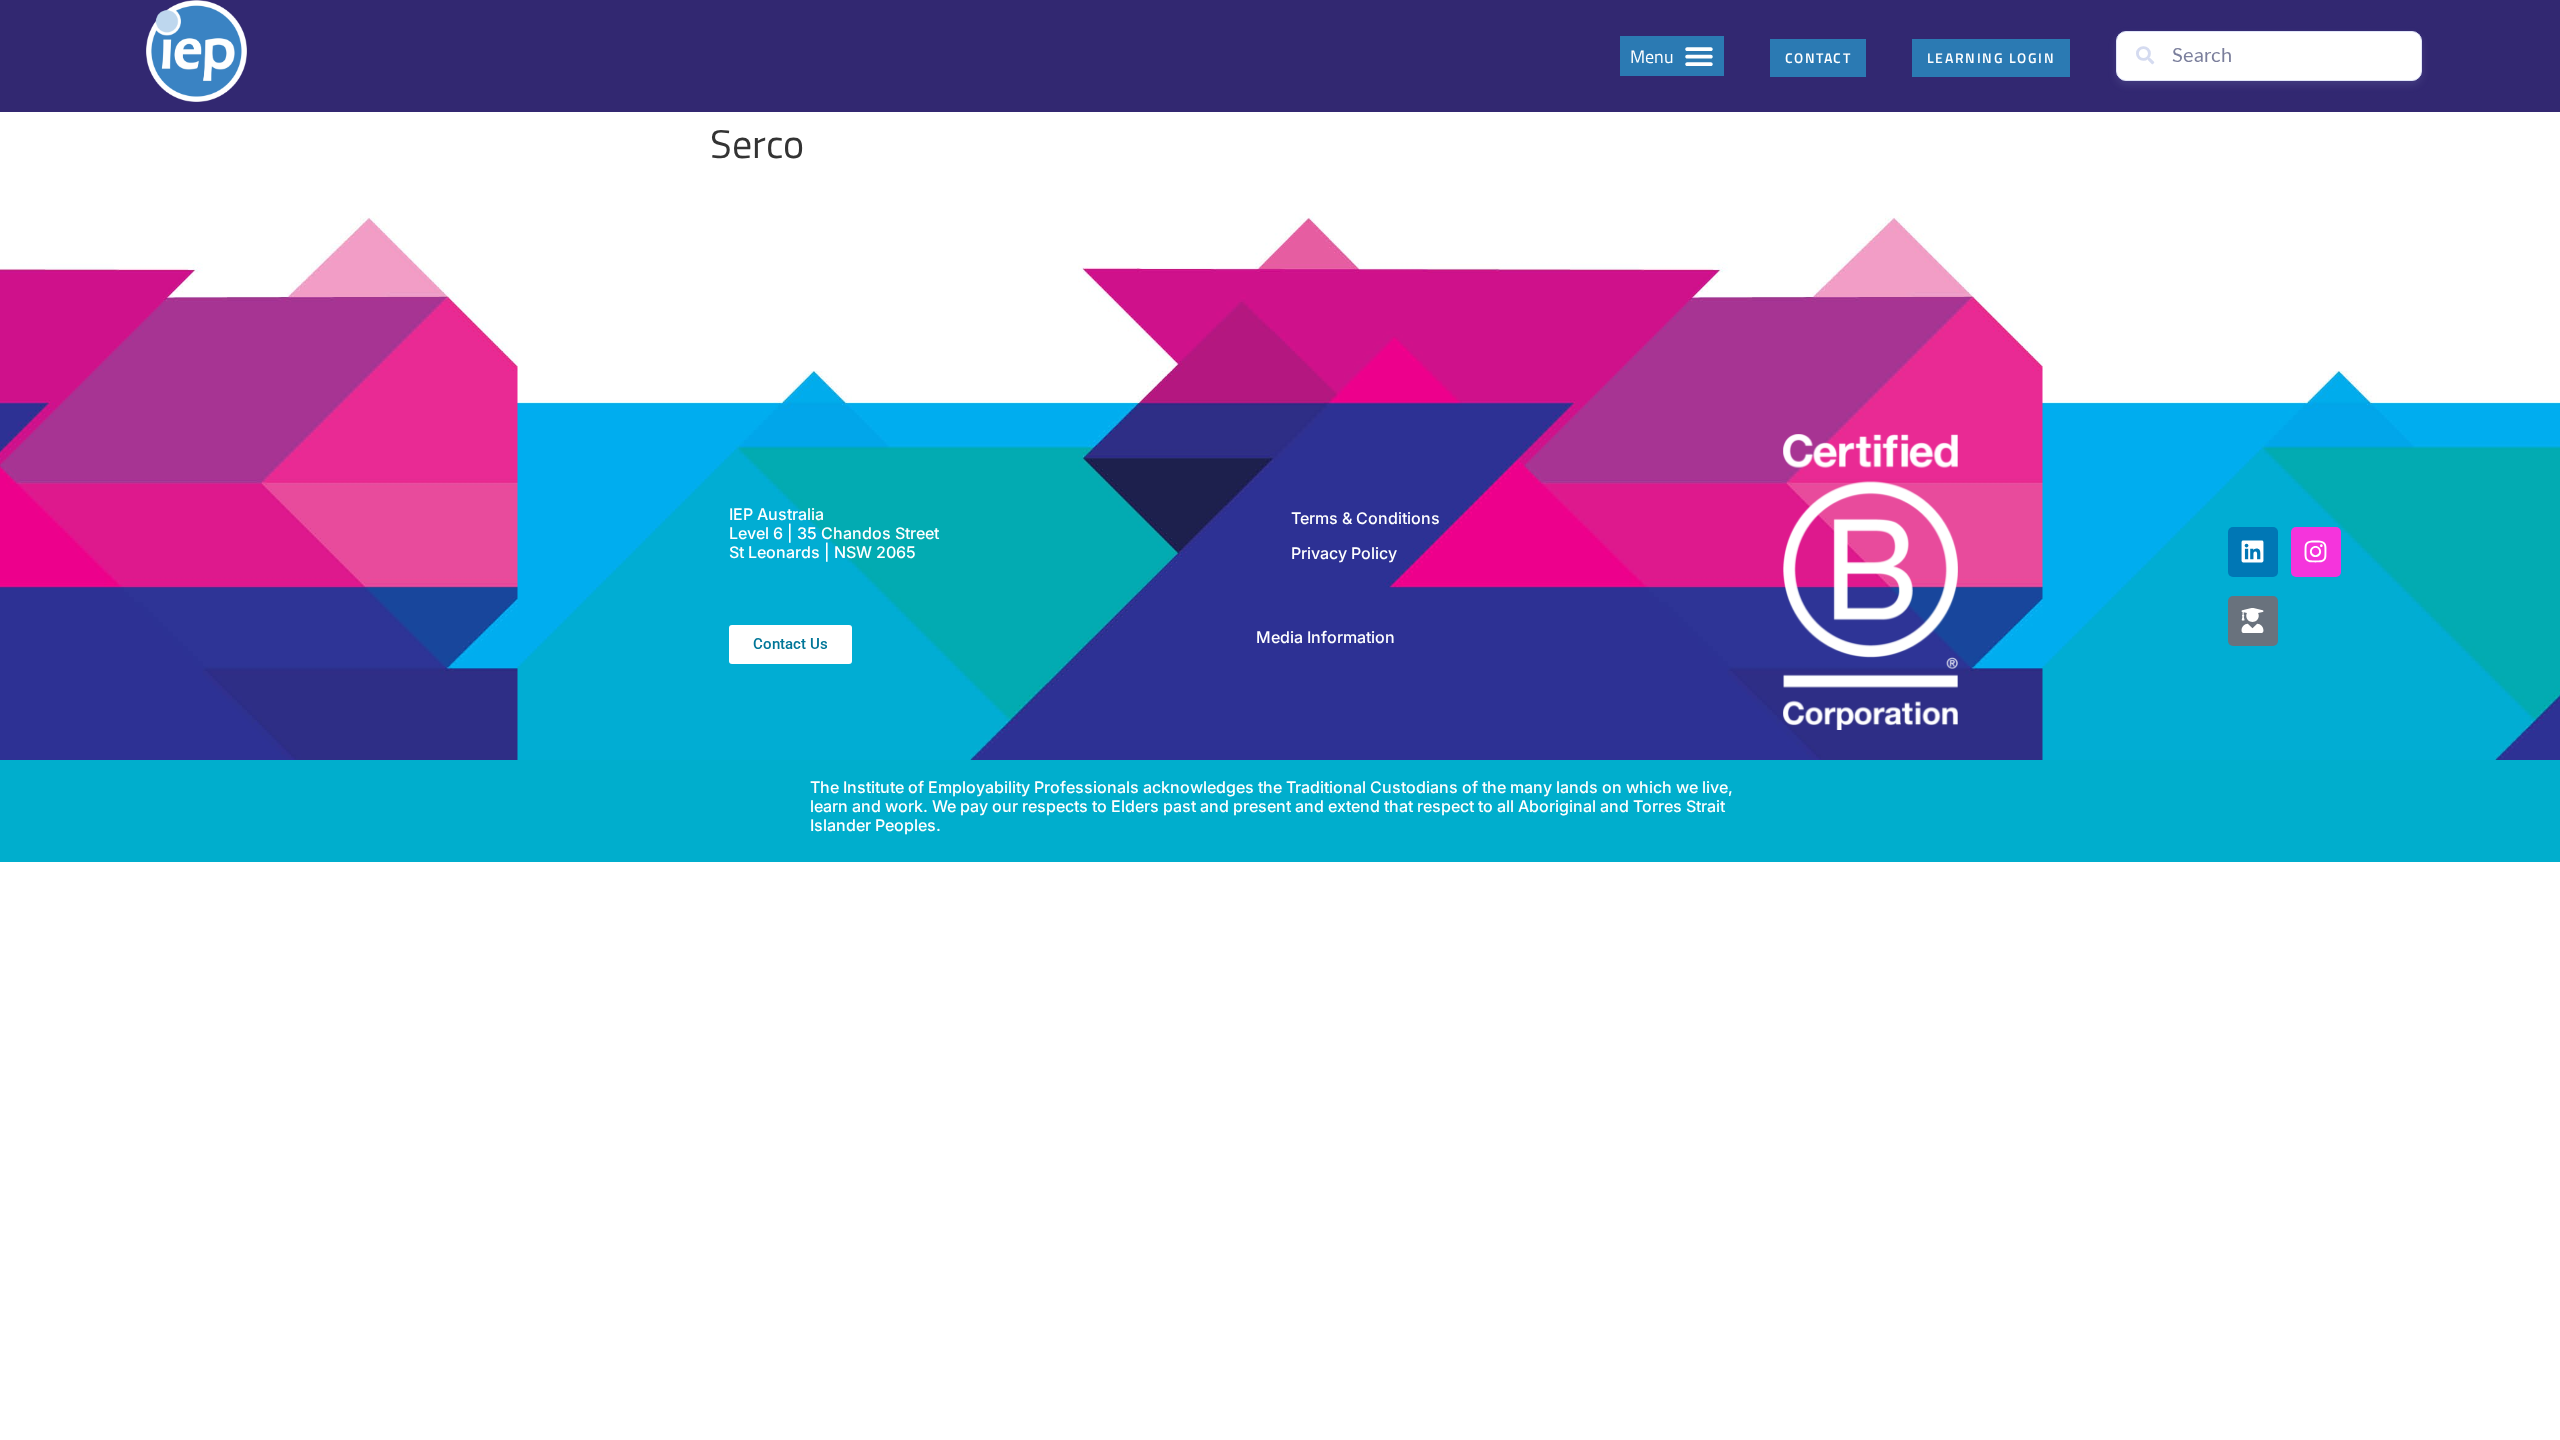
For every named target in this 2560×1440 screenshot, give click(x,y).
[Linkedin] (2253, 552)
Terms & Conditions (1365, 518)
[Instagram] (2316, 552)
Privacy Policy (1344, 553)
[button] (1672, 56)
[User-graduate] (2253, 621)
